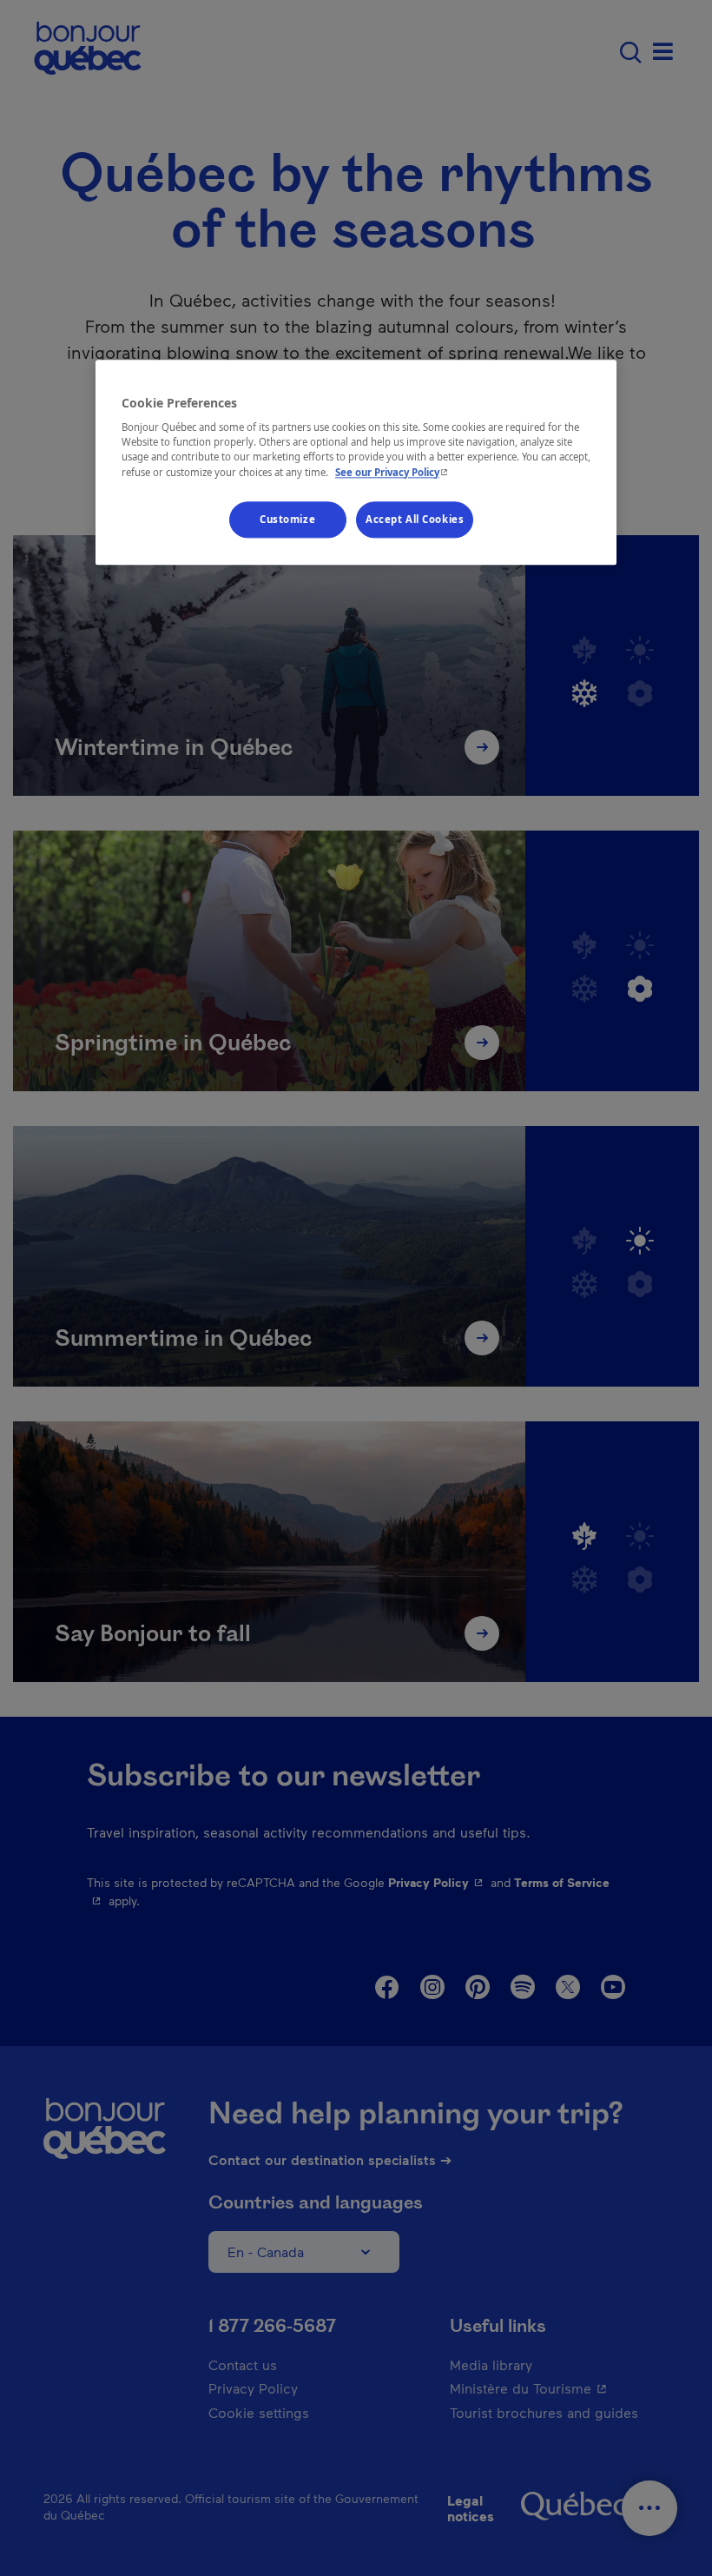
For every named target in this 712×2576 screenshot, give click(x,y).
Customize (287, 519)
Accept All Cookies (415, 519)
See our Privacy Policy (393, 472)
